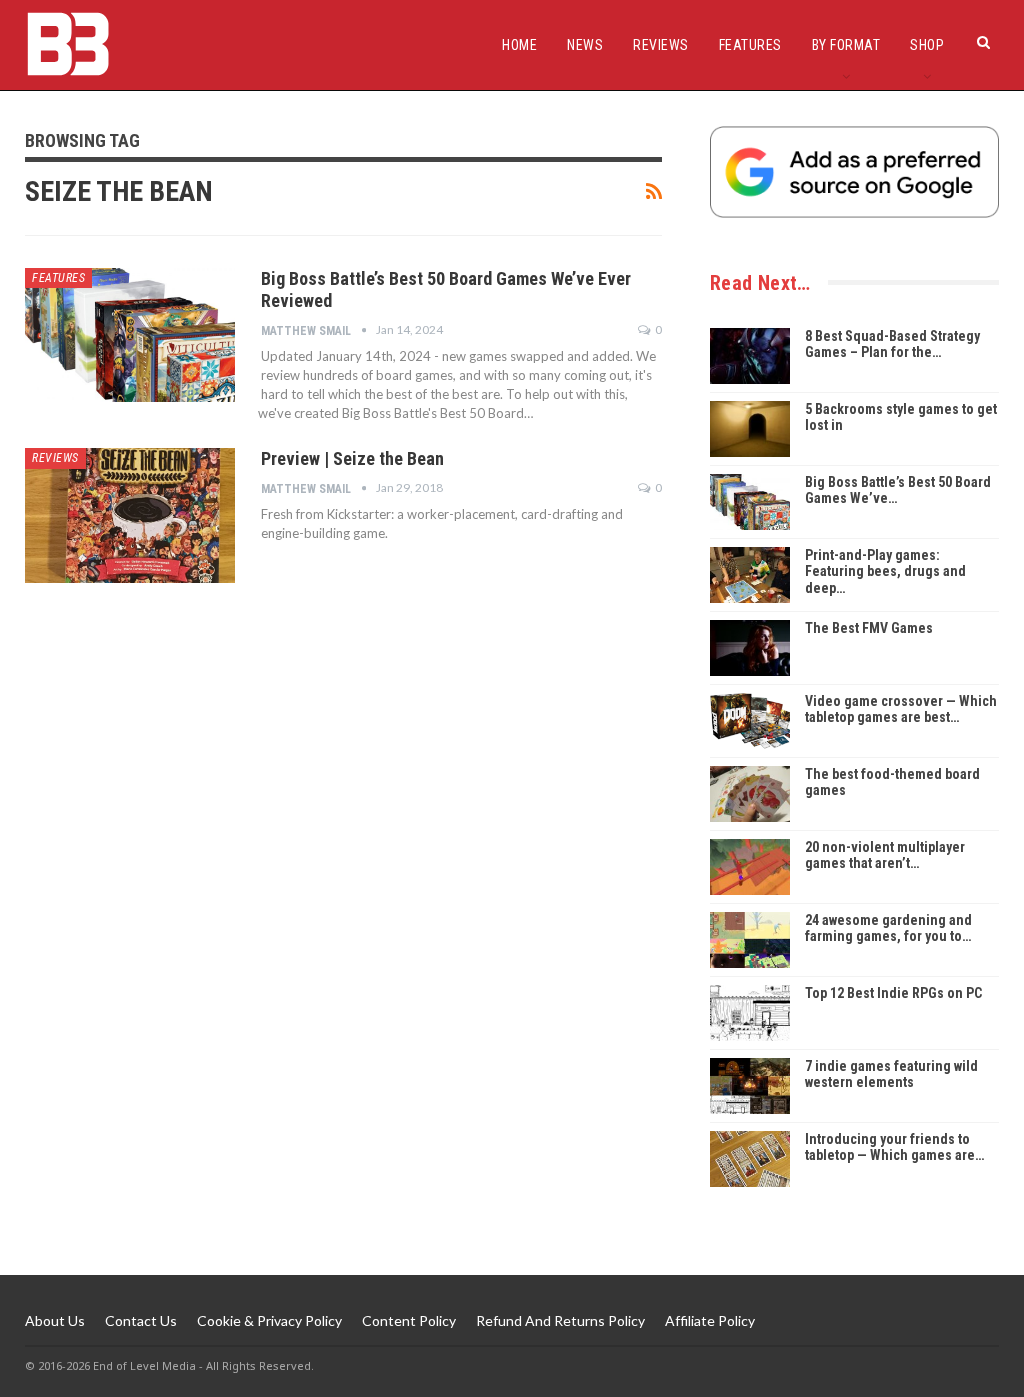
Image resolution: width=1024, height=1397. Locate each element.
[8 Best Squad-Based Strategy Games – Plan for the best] (750, 356)
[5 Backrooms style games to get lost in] (750, 429)
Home (519, 45)
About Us (55, 1320)
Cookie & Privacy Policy (269, 1320)
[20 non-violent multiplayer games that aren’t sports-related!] (750, 867)
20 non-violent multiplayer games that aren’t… (885, 855)
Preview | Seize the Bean (352, 458)
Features (750, 45)
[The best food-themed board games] (750, 794)
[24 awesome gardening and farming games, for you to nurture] (750, 940)
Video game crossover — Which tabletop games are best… (901, 709)
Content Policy (409, 1320)
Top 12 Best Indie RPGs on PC (893, 993)
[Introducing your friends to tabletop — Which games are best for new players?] (750, 1159)
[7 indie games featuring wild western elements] (750, 1086)
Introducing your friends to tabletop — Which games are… (894, 1147)
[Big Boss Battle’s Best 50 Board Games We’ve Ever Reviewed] (130, 335)
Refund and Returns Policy (560, 1320)
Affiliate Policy (710, 1320)
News (585, 45)
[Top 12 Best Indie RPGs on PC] (750, 1013)
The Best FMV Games (869, 628)
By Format (846, 45)
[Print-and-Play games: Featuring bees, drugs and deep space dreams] (750, 575)
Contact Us (141, 1320)
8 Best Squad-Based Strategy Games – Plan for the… (892, 344)
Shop (927, 45)
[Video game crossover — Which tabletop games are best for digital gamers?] (750, 721)
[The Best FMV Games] (750, 648)
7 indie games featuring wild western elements (891, 1074)
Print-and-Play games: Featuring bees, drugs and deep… (885, 572)
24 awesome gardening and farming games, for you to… (888, 928)
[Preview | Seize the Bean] (130, 515)
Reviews (661, 45)
